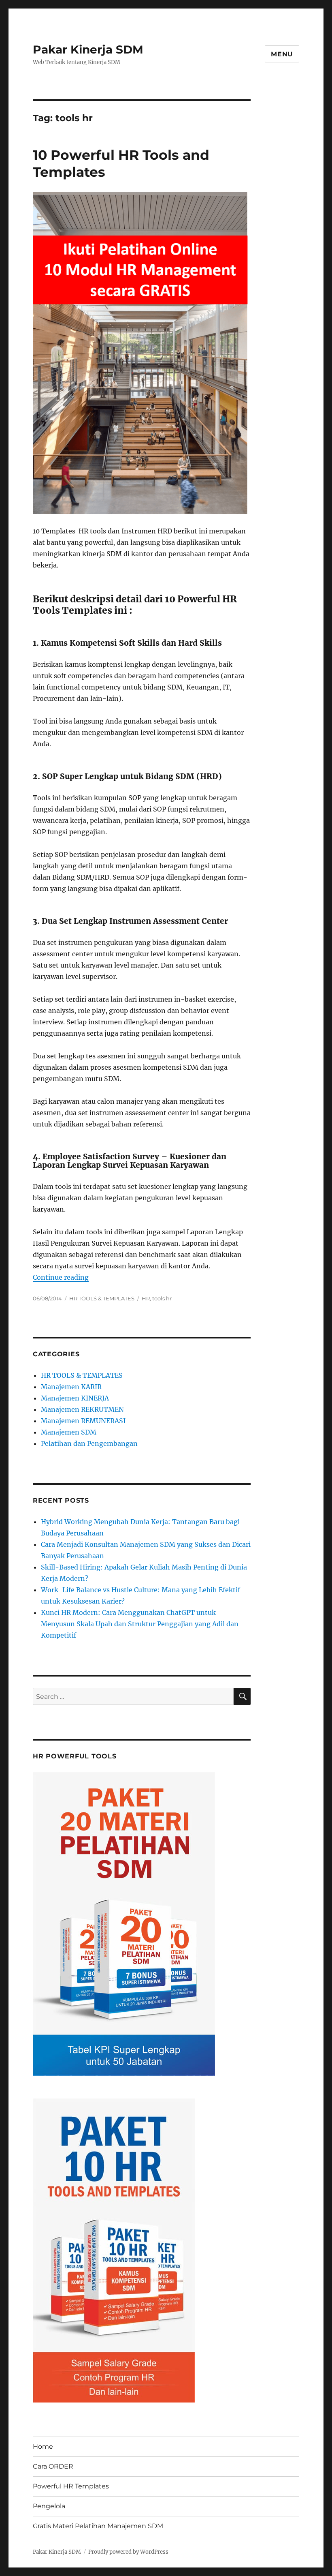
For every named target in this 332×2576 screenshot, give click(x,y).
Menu (282, 54)
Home (43, 2446)
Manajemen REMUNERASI (83, 1421)
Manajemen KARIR (71, 1387)
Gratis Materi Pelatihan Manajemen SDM (98, 2526)
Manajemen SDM (69, 1432)
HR (146, 1298)
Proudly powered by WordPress (128, 2552)
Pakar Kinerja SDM (88, 49)
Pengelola (49, 2506)
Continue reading (61, 1277)
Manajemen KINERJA (75, 1398)
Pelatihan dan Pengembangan (89, 1443)
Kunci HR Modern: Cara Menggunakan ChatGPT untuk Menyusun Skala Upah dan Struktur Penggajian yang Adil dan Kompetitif (140, 1624)
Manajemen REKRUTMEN (82, 1409)
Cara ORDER (53, 2466)
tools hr (162, 1298)
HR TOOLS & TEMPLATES (102, 1298)
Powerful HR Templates (71, 2486)
